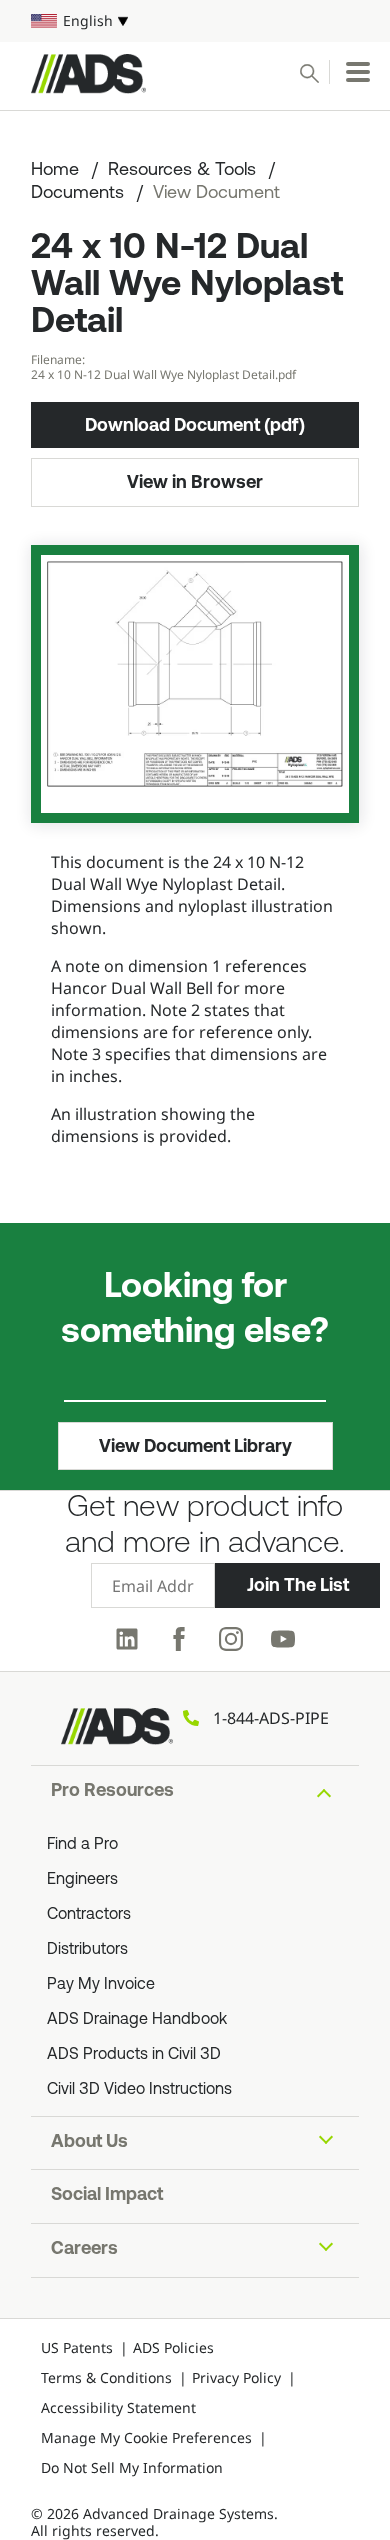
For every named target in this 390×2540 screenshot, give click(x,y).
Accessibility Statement (118, 2407)
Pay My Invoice (101, 1985)
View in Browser (195, 482)
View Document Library (195, 1446)
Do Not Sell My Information (132, 2467)
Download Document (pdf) (195, 425)
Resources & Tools (182, 171)
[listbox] (195, 21)
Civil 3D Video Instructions (139, 2090)
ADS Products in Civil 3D (134, 2055)
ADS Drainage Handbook (137, 2020)
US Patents (77, 2347)
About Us (89, 2143)
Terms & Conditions (106, 2377)
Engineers (82, 1880)
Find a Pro (82, 1845)
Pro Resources (112, 1792)
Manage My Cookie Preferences (146, 2437)
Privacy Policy (236, 2377)
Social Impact (107, 2196)
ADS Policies (173, 2347)
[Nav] (358, 72)
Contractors (89, 1915)
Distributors (87, 1950)
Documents (77, 194)
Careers (84, 2250)
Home (55, 171)
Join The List (298, 1585)
